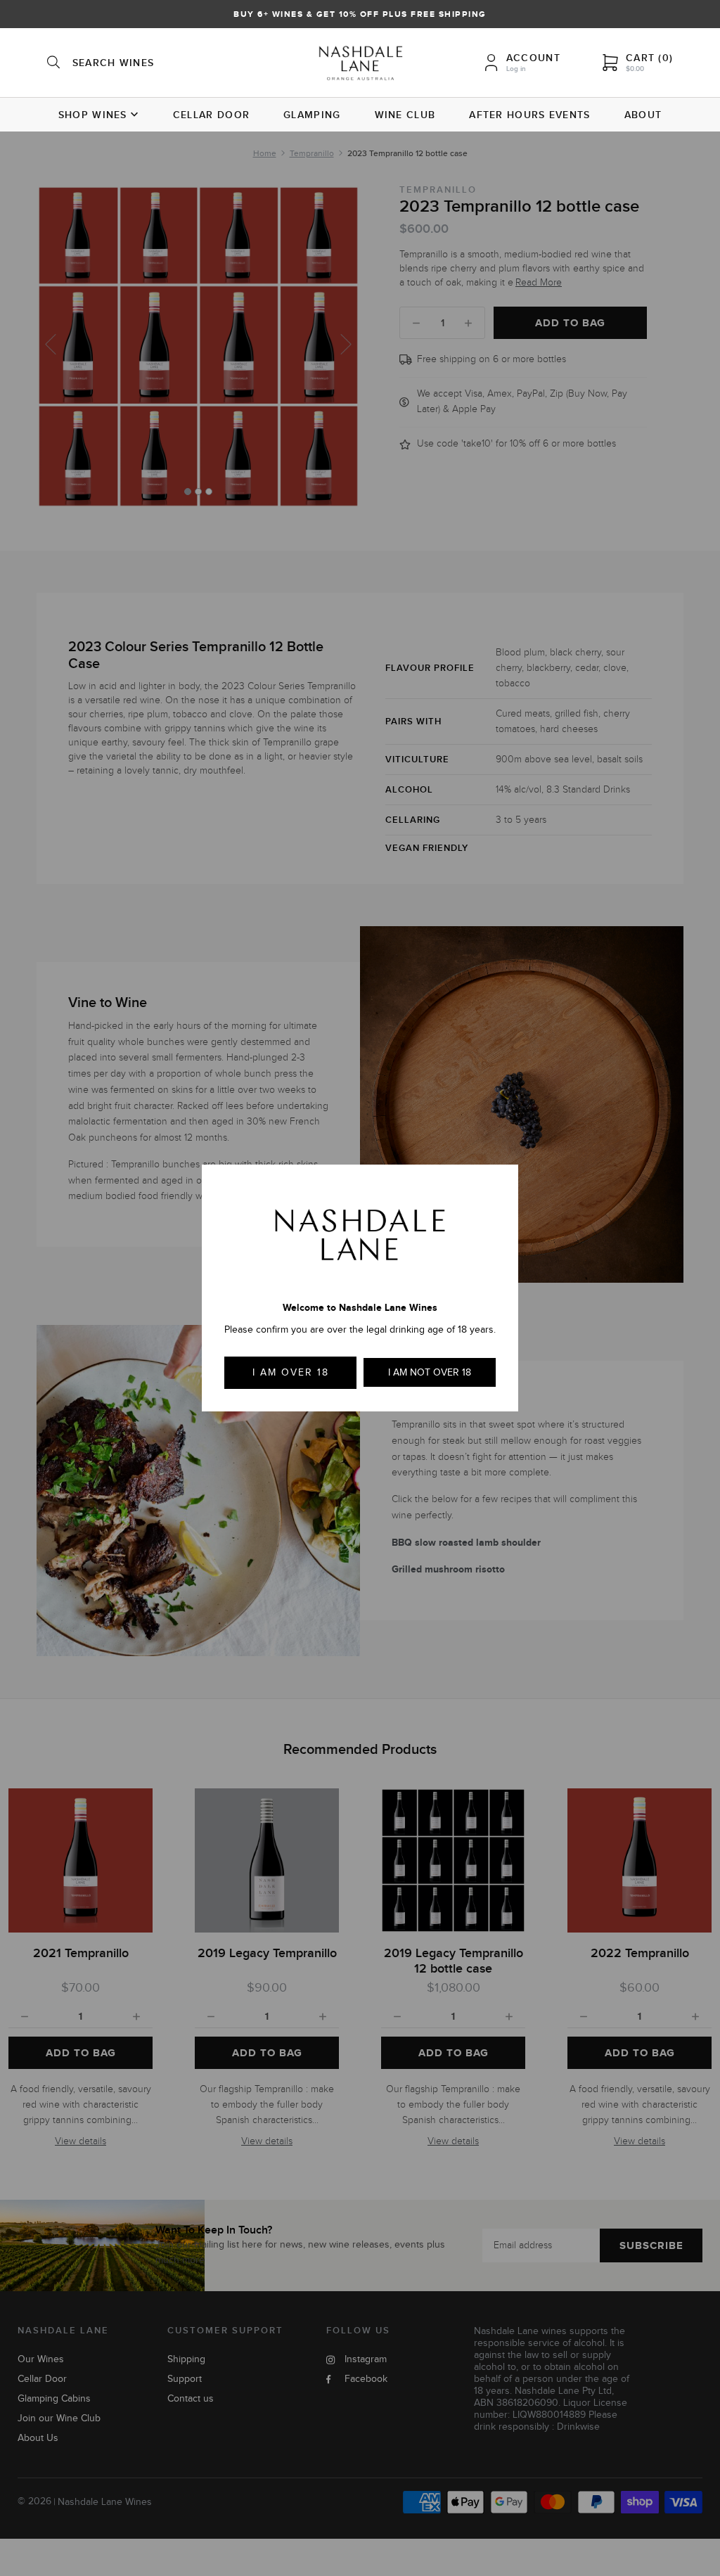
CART (649, 58)
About (643, 115)
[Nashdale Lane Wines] (360, 65)
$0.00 (635, 69)
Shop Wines (93, 115)
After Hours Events (529, 115)
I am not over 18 (430, 1372)
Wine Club (405, 115)
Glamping (312, 115)
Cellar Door (211, 115)
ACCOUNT (533, 58)
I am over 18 (291, 1372)
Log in (516, 69)
